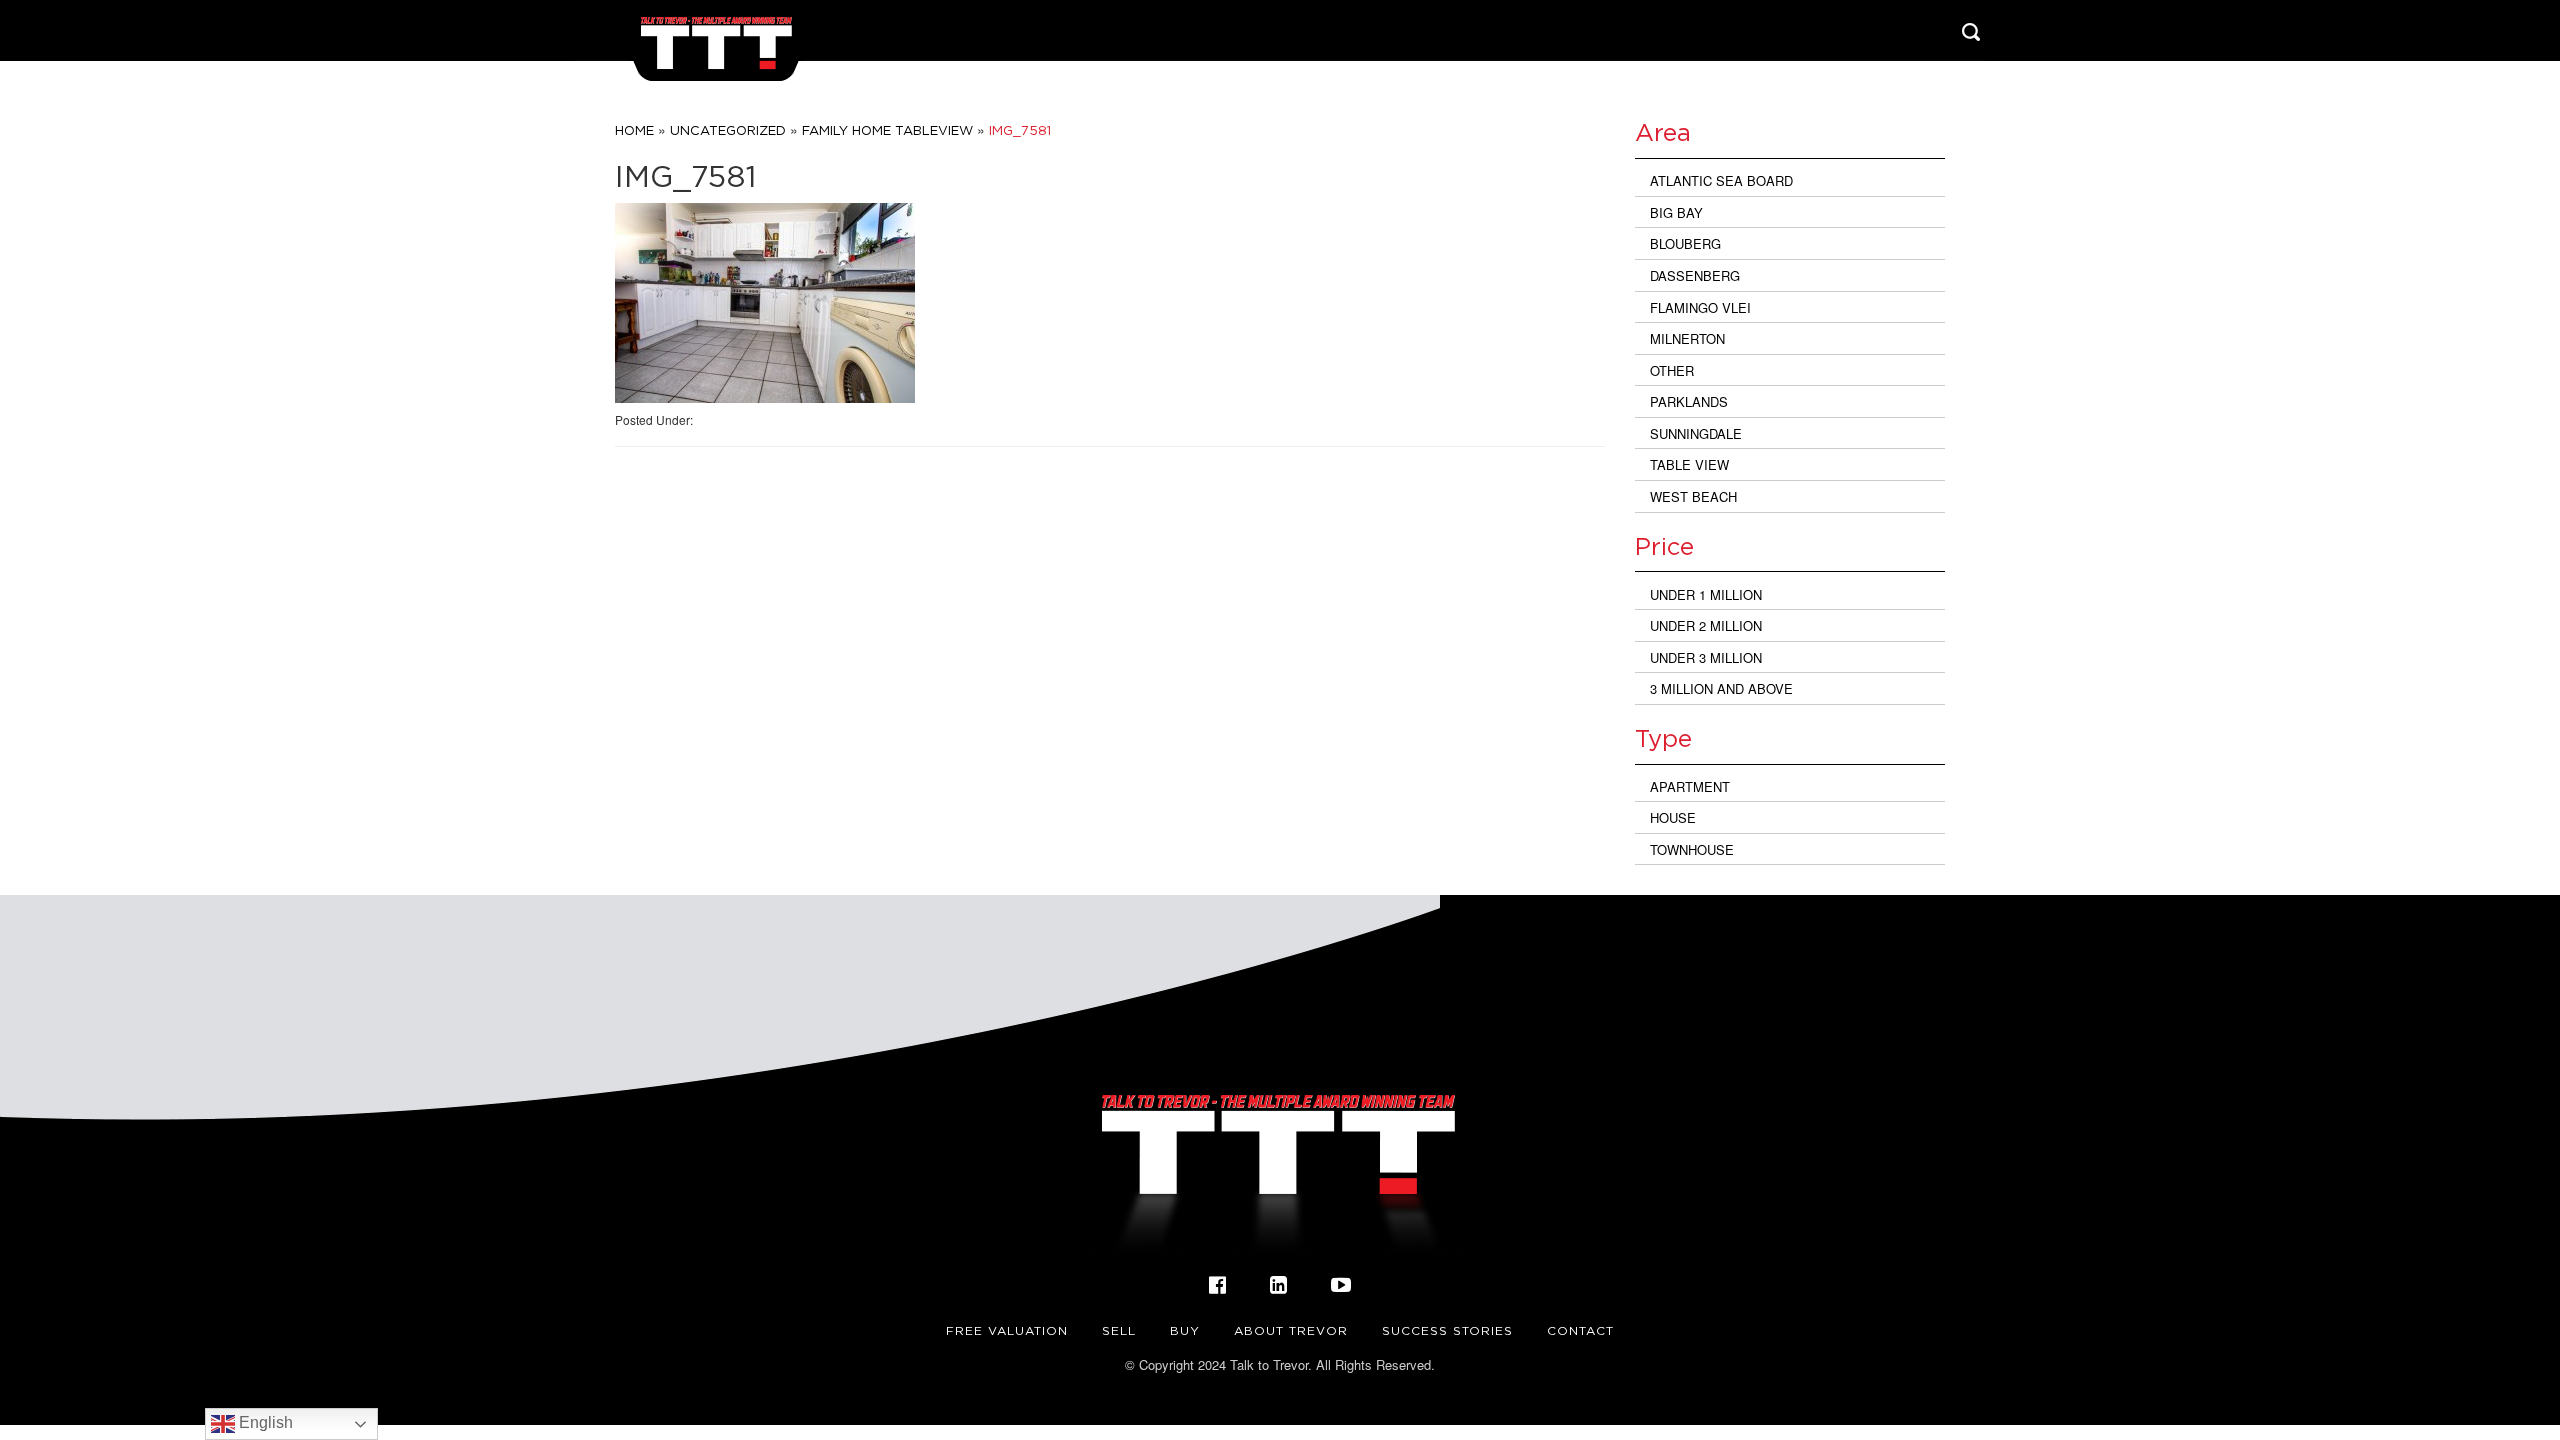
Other (1672, 370)
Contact (1580, 1330)
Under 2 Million (1706, 625)
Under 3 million (1706, 657)
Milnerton (1687, 338)
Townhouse (1692, 849)
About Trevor (1291, 1330)
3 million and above (1721, 688)
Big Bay (1676, 212)
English (264, 1422)
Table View (1689, 464)
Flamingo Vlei (1700, 307)
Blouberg (1685, 243)
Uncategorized (728, 130)
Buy (1185, 1330)
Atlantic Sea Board (1721, 180)
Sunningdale (1696, 433)
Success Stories (1447, 1330)
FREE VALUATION (1007, 1330)
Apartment (1690, 786)
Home (634, 130)
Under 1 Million (1706, 594)
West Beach (1693, 496)
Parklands (1689, 401)
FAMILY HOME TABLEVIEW (887, 130)
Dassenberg (1695, 275)
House (1673, 817)
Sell (1119, 1330)
